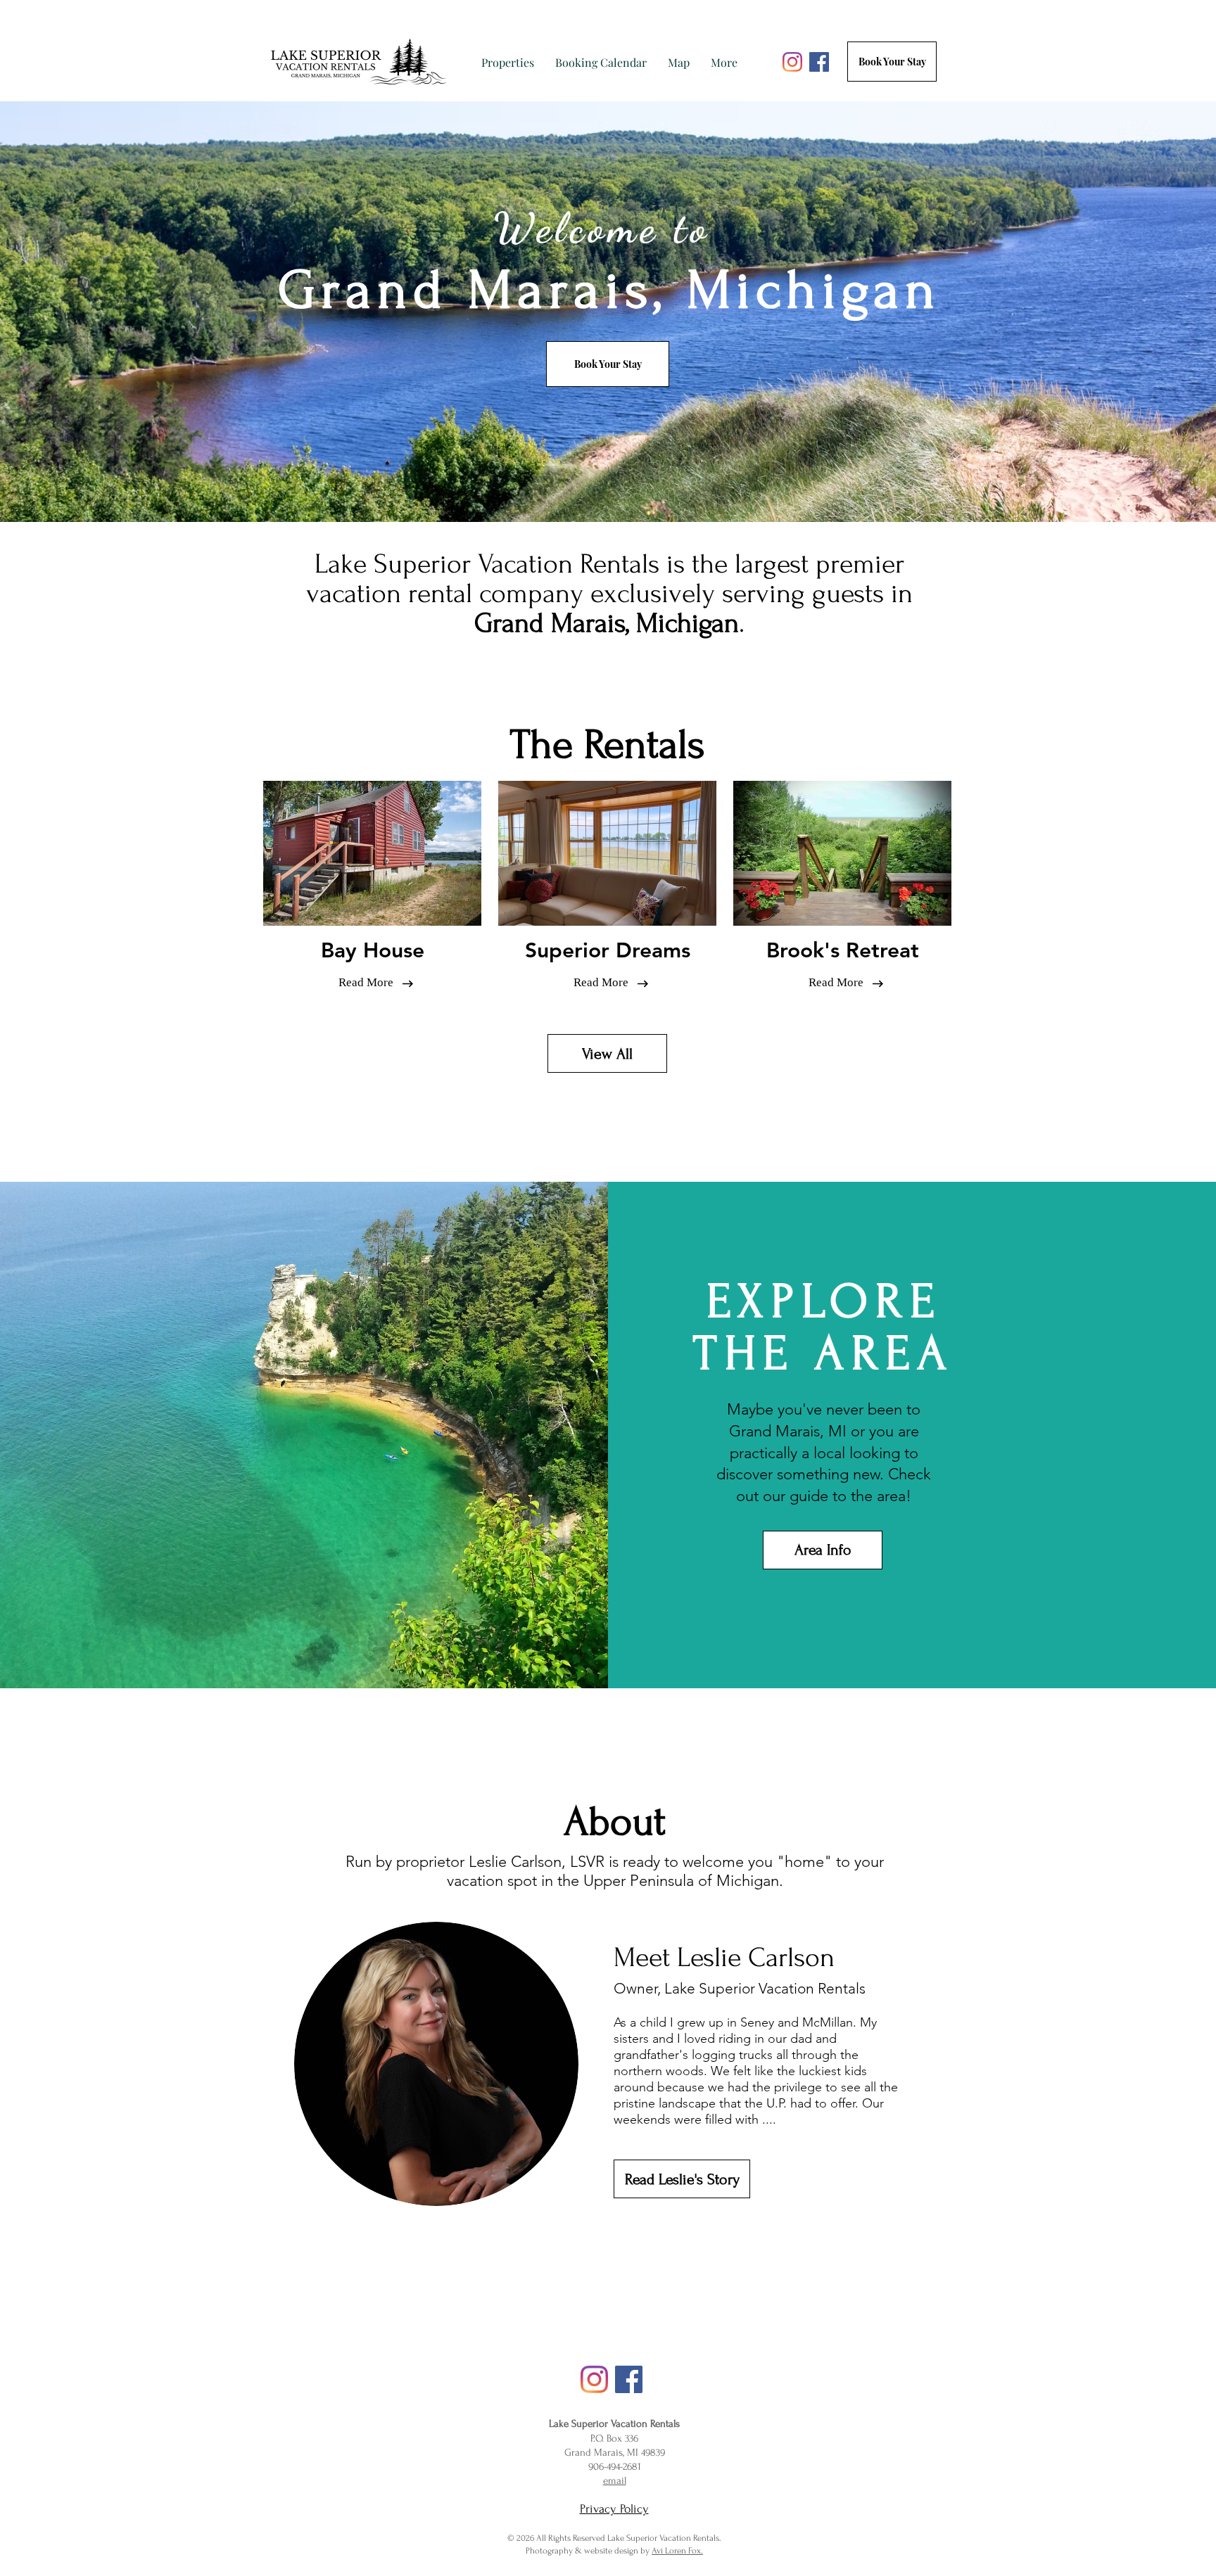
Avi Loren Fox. (677, 2551)
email (615, 2481)
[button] (508, 62)
